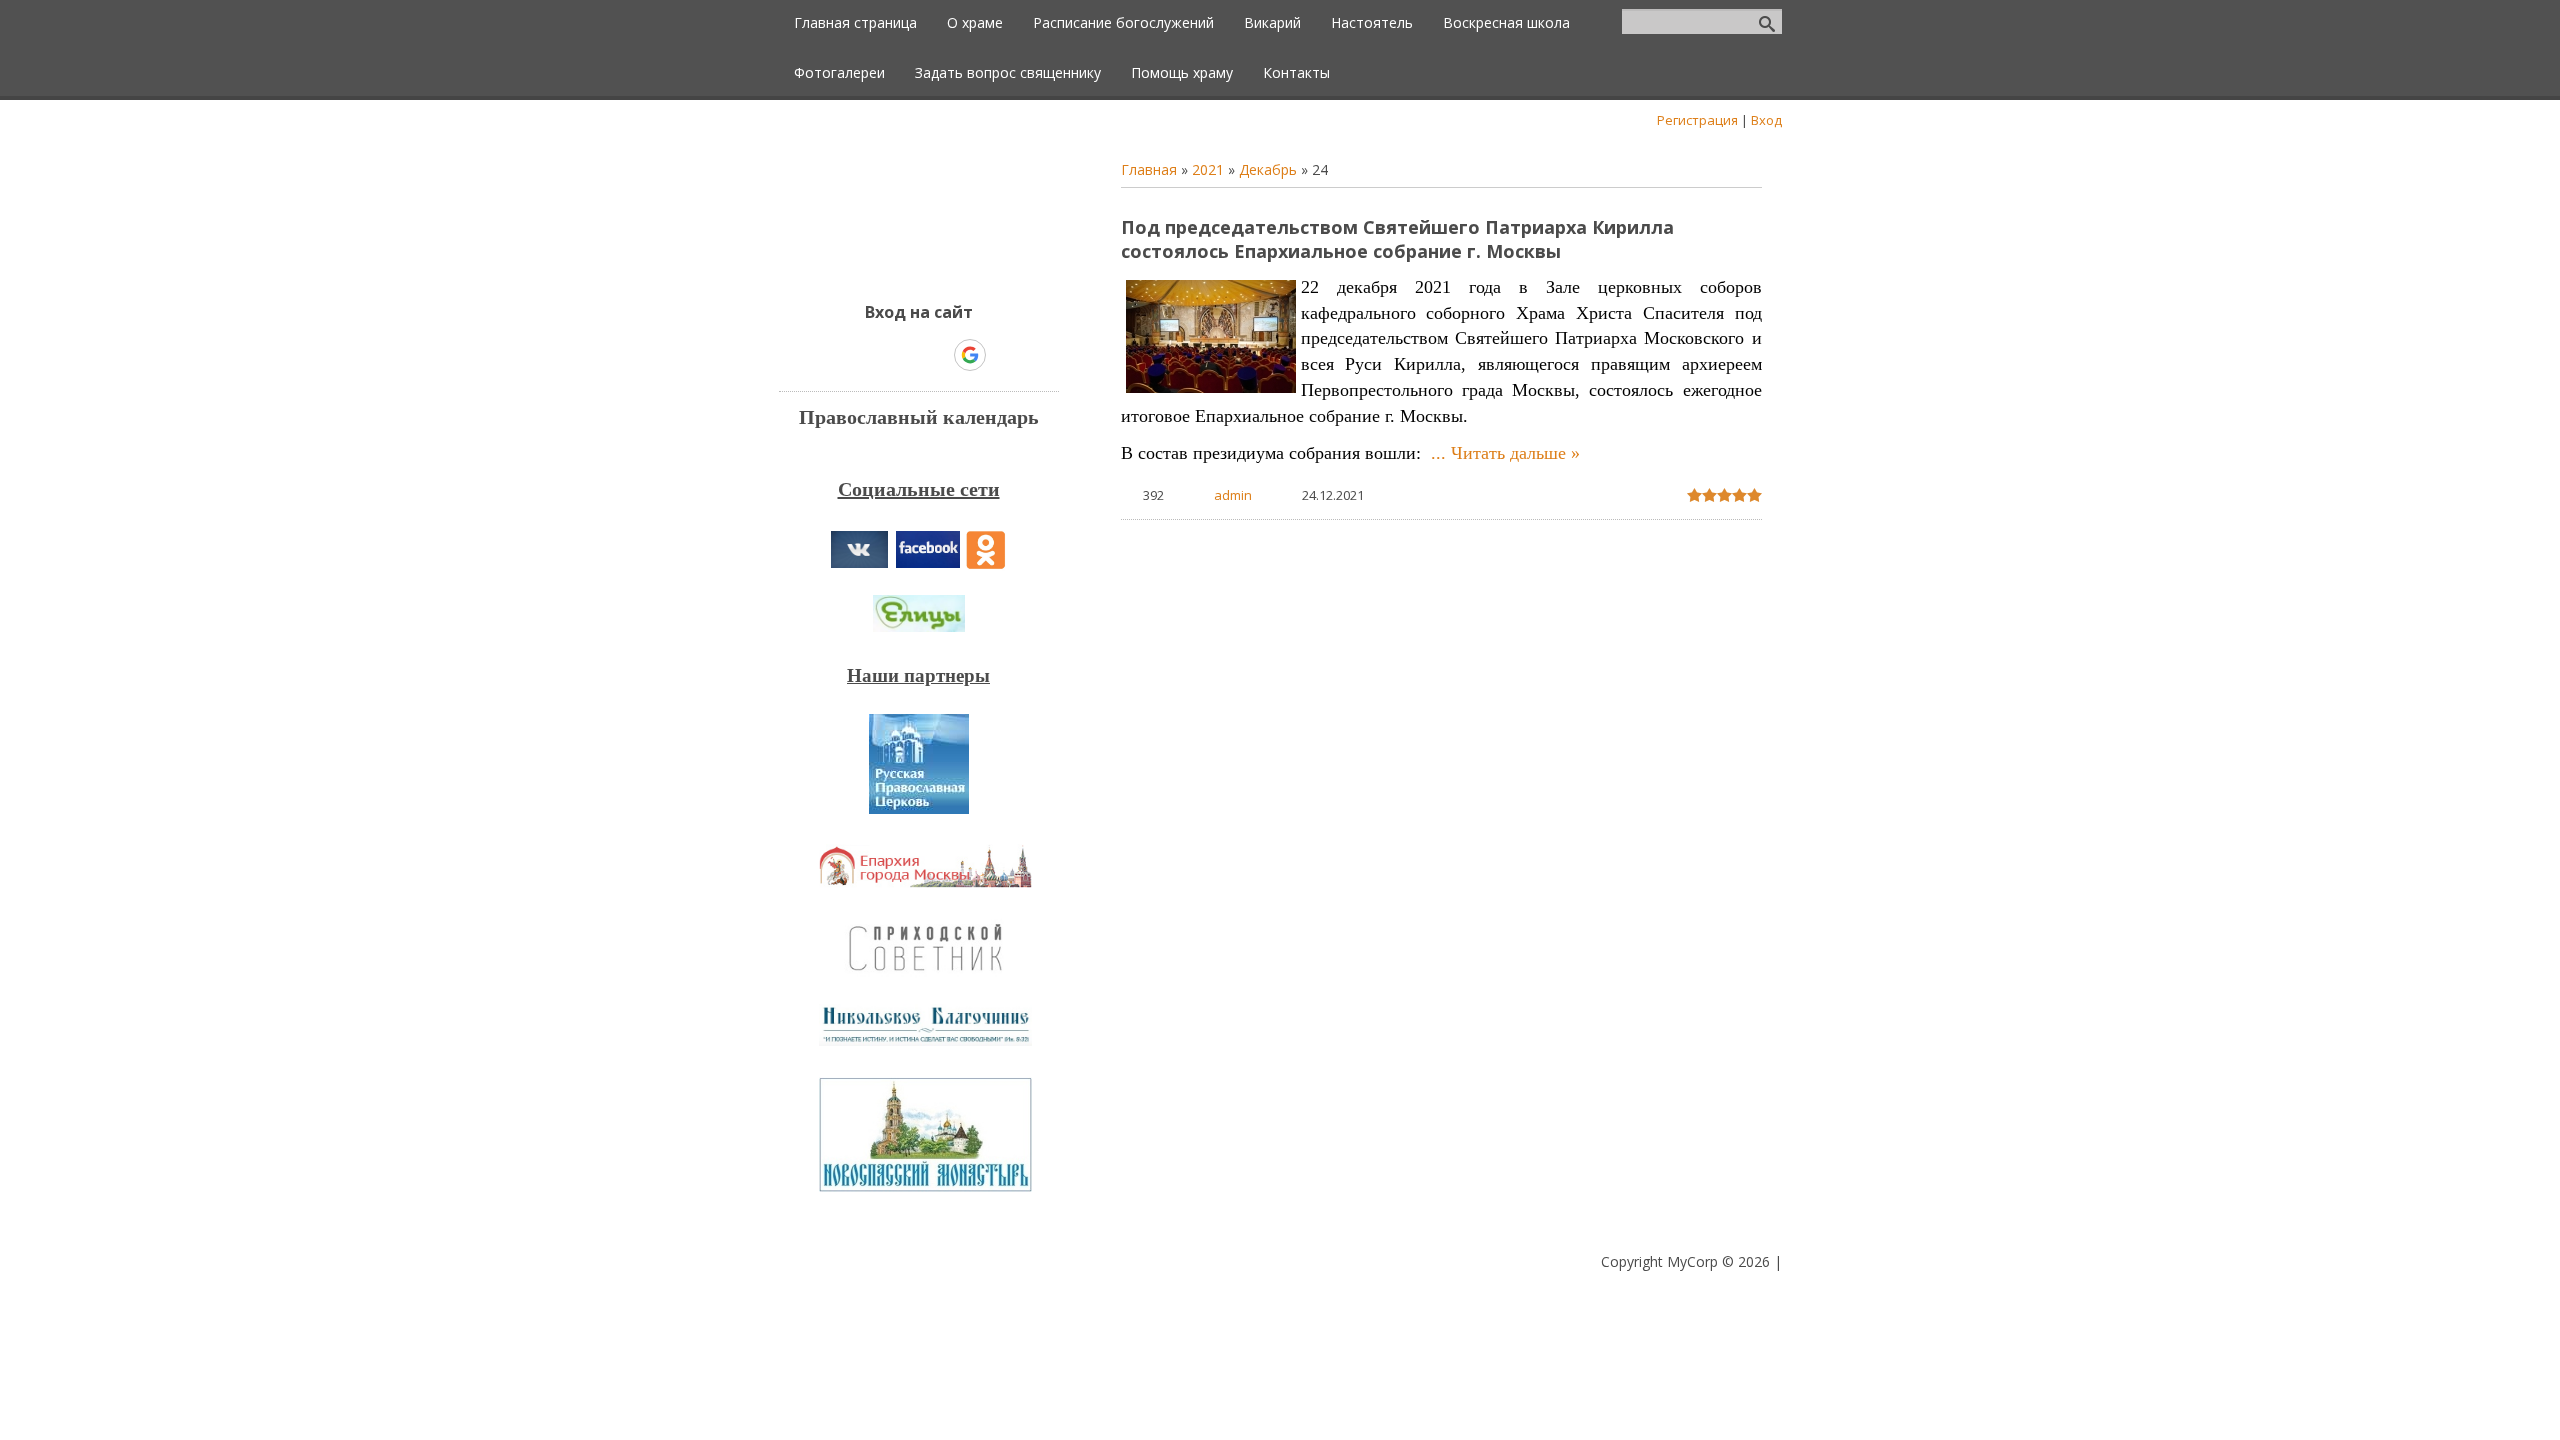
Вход (1766, 120)
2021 (1208, 169)
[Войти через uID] (833, 355)
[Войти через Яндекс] (935, 355)
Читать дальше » (1515, 453)
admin (1233, 495)
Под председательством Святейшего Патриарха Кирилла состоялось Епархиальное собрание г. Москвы (1397, 239)
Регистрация (1697, 120)
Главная (1149, 169)
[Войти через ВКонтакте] (867, 355)
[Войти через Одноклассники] (1005, 355)
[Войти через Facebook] (901, 355)
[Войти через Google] (970, 355)
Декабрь (1268, 169)
